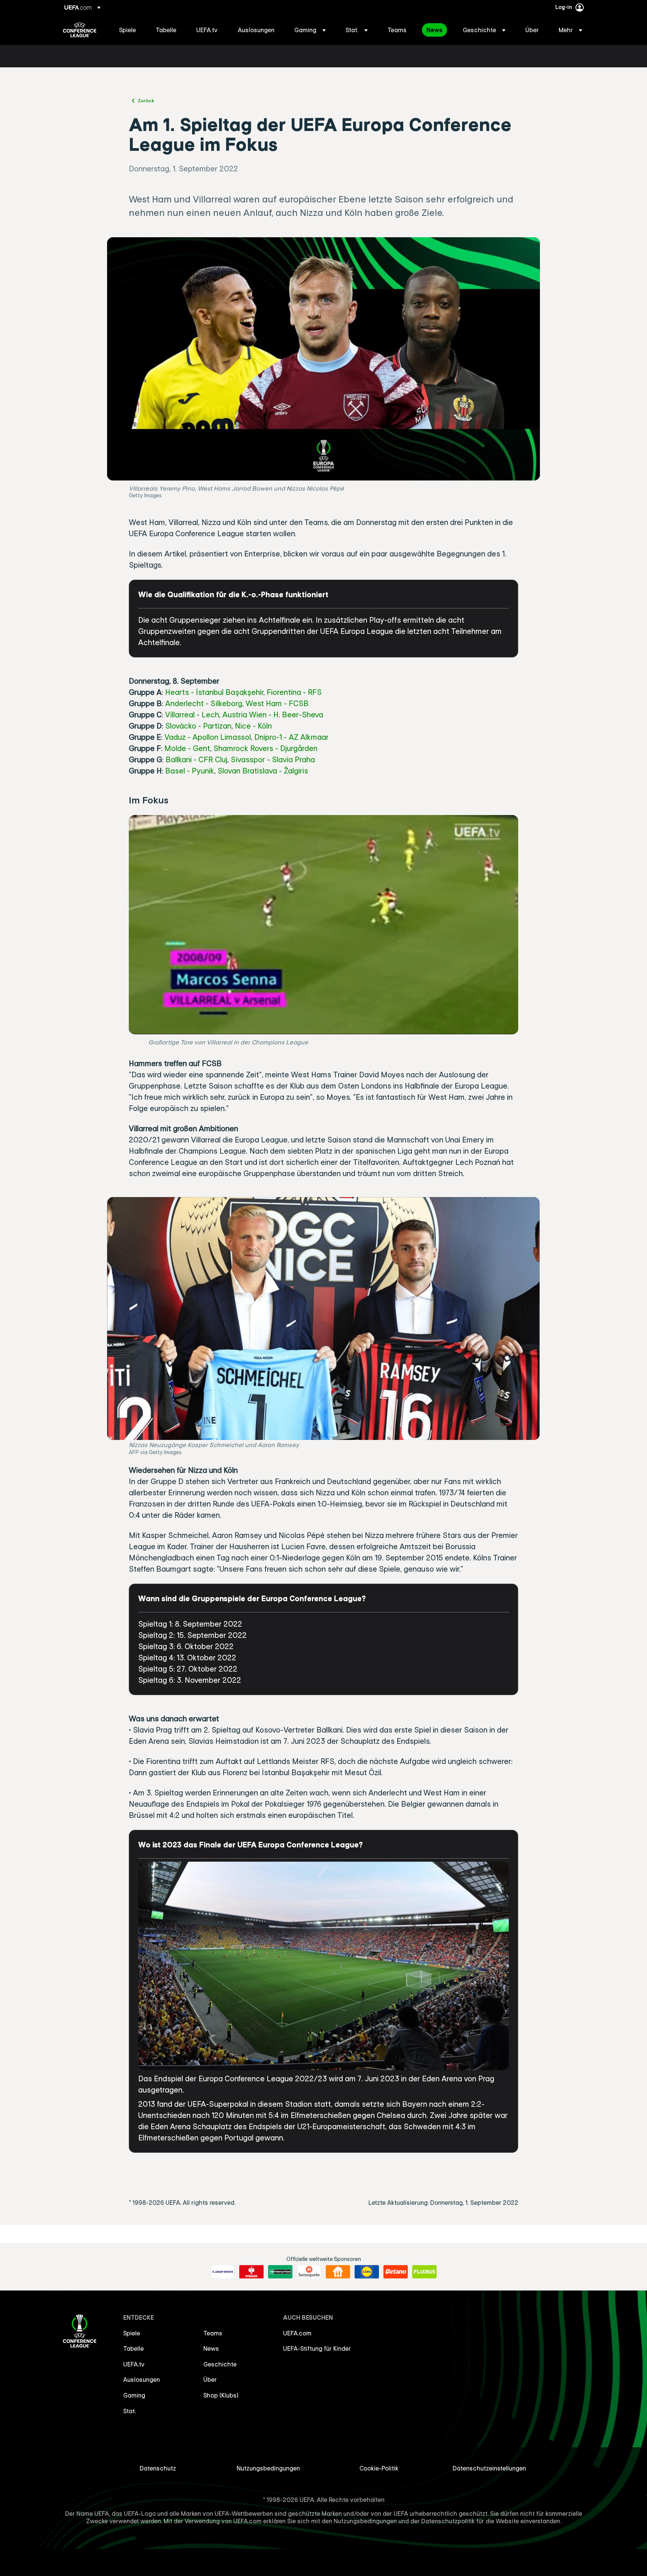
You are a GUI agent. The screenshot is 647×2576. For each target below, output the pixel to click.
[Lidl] (367, 2272)
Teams (213, 2333)
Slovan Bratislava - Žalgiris (263, 771)
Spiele (132, 2333)
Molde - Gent (187, 748)
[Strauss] (251, 2272)
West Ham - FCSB (277, 703)
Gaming (134, 2395)
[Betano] (396, 2272)
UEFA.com (297, 2333)
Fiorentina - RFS (294, 692)
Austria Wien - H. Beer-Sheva (273, 715)
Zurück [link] (146, 100)
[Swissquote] (309, 2272)
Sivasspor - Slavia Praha (273, 759)
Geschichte (220, 2364)
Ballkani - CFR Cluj (196, 759)
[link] (127, 30)
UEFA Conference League (80, 30)
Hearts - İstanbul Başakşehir (214, 692)
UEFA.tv (134, 2364)
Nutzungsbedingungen (268, 2468)
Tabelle (133, 2348)
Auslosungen (142, 2380)
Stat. (130, 2411)
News (211, 2348)
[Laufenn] (223, 2272)
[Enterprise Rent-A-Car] (280, 2272)
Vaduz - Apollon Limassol (208, 737)
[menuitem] (128, 30)
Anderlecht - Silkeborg (204, 703)
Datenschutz (158, 2468)
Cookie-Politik (379, 2468)
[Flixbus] (424, 2272)
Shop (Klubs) (221, 2395)
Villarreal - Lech (192, 715)
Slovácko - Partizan (198, 726)
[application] (323, 924)
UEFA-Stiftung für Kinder (317, 2348)
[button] (310, 30)
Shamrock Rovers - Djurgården (265, 748)
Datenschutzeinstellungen (489, 2468)
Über (210, 2380)
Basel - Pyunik (190, 771)
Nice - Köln (253, 726)
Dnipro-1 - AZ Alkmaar (291, 737)
